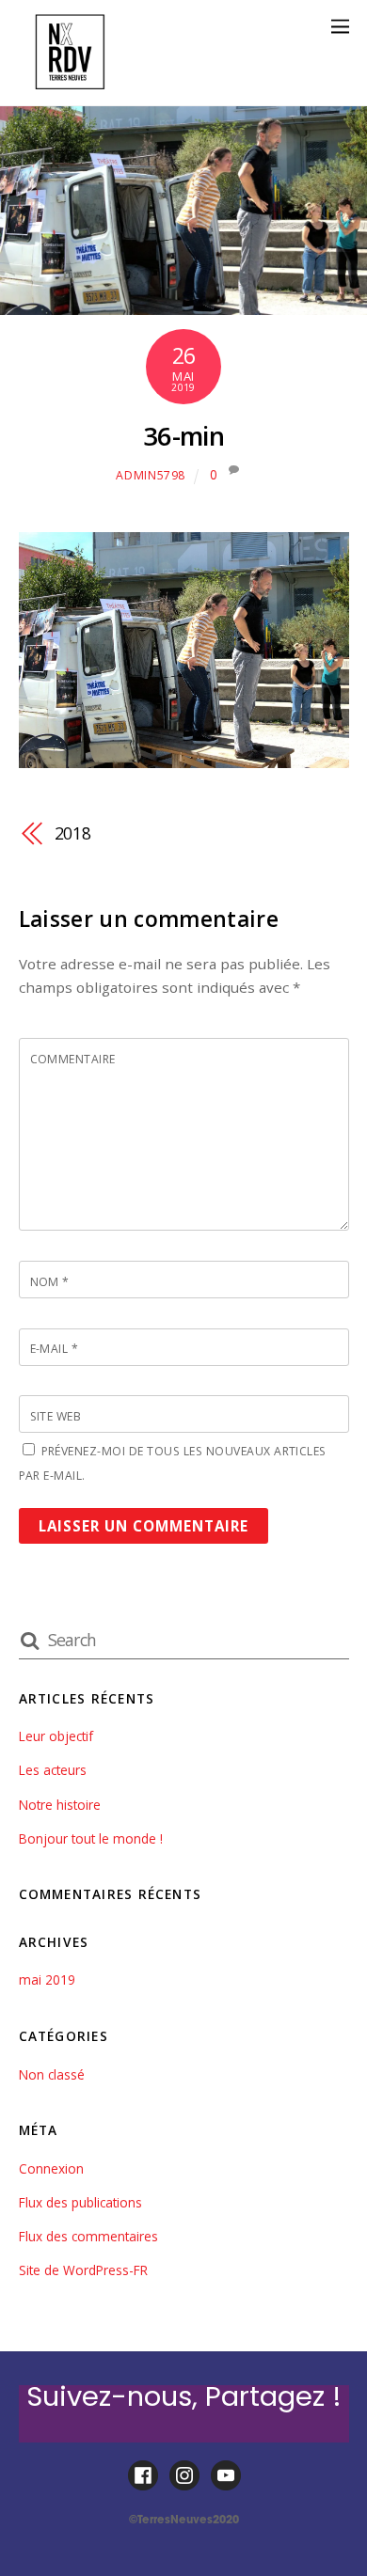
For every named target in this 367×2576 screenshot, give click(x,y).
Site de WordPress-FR (83, 2270)
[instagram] (184, 2476)
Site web (56, 1416)
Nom (50, 1282)
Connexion (51, 2168)
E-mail (55, 1349)
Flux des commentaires (88, 2236)
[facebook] (143, 2476)
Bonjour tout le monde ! (91, 1838)
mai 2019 (47, 1979)
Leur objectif (56, 1736)
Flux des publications (80, 2202)
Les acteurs (53, 1770)
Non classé (52, 2074)
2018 (73, 833)
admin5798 (151, 475)
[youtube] (226, 2476)
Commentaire (73, 1059)
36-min (183, 436)
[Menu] (340, 26)
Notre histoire (60, 1805)
